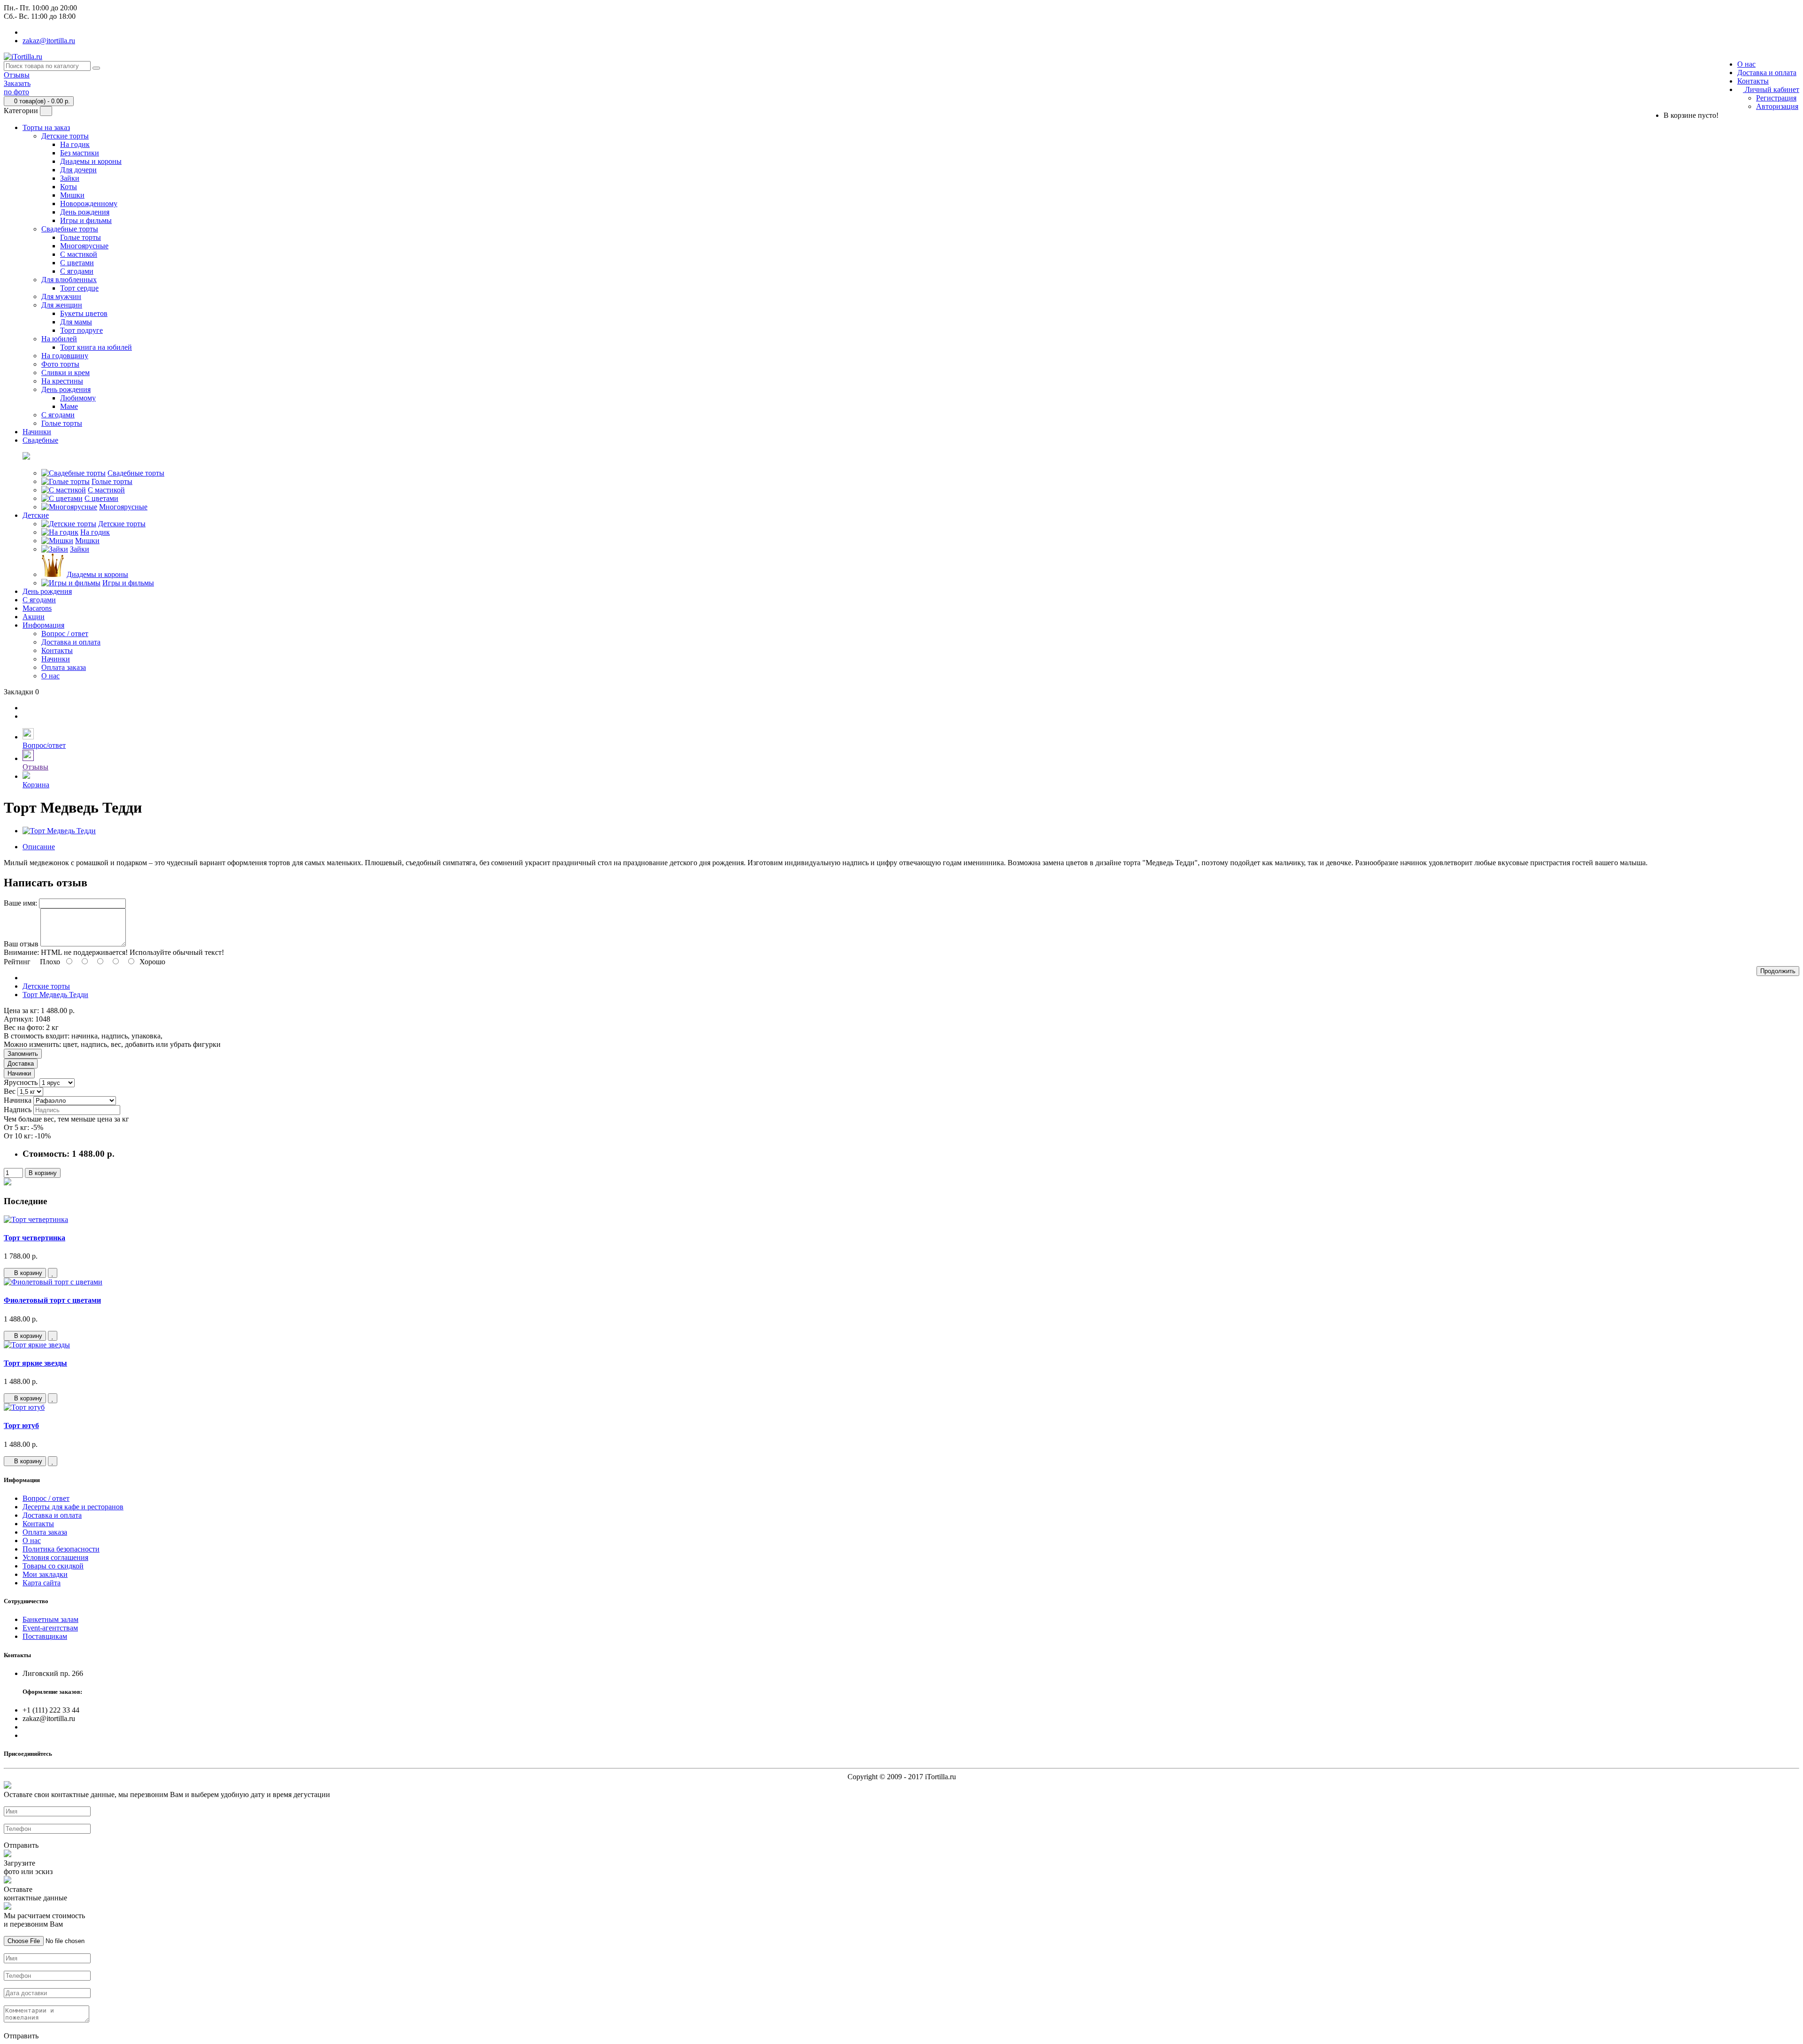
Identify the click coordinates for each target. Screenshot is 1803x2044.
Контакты (1753, 81)
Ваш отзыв (21, 944)
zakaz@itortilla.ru (49, 41)
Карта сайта (42, 1583)
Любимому (78, 398)
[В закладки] (53, 1273)
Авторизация (1777, 106)
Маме (69, 406)
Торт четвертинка (35, 1238)
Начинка (18, 1100)
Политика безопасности (61, 1549)
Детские (36, 515)
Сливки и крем (65, 373)
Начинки (37, 432)
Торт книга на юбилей (96, 347)
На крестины (62, 381)
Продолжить (1778, 971)
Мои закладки (45, 1574)
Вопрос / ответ (65, 634)
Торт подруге (81, 330)
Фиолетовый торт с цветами (52, 1300)
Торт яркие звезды (35, 1363)
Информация (43, 625)
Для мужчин (61, 296)
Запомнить (23, 1054)
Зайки (70, 178)
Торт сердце (79, 288)
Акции (34, 617)
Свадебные (40, 440)
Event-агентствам (50, 1628)
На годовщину (65, 356)
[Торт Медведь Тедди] (59, 831)
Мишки (72, 195)
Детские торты (65, 136)
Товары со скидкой (53, 1566)
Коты (69, 187)
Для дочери (78, 170)
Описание (39, 847)
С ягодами (77, 271)
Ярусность (21, 1082)
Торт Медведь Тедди (55, 995)
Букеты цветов (84, 313)
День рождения (85, 212)
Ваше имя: (20, 903)
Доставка (21, 1064)
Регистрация (1776, 98)
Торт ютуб (21, 1425)
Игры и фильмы (86, 220)
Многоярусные (84, 246)
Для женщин (62, 305)
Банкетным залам (50, 1619)
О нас (1746, 64)
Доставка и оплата (1767, 73)
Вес (10, 1091)
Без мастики (80, 153)
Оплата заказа (64, 667)
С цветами (77, 263)
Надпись (18, 1110)
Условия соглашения (55, 1557)
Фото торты (60, 364)
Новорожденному (89, 204)
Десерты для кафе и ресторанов (73, 1507)
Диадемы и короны (91, 161)
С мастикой (79, 254)
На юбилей (59, 339)
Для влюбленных (69, 280)
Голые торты (81, 237)
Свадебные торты (70, 229)
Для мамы (76, 322)
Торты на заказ (46, 127)
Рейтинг (17, 962)
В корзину (43, 1173)
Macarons (37, 608)
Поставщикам (45, 1636)
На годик (75, 144)
